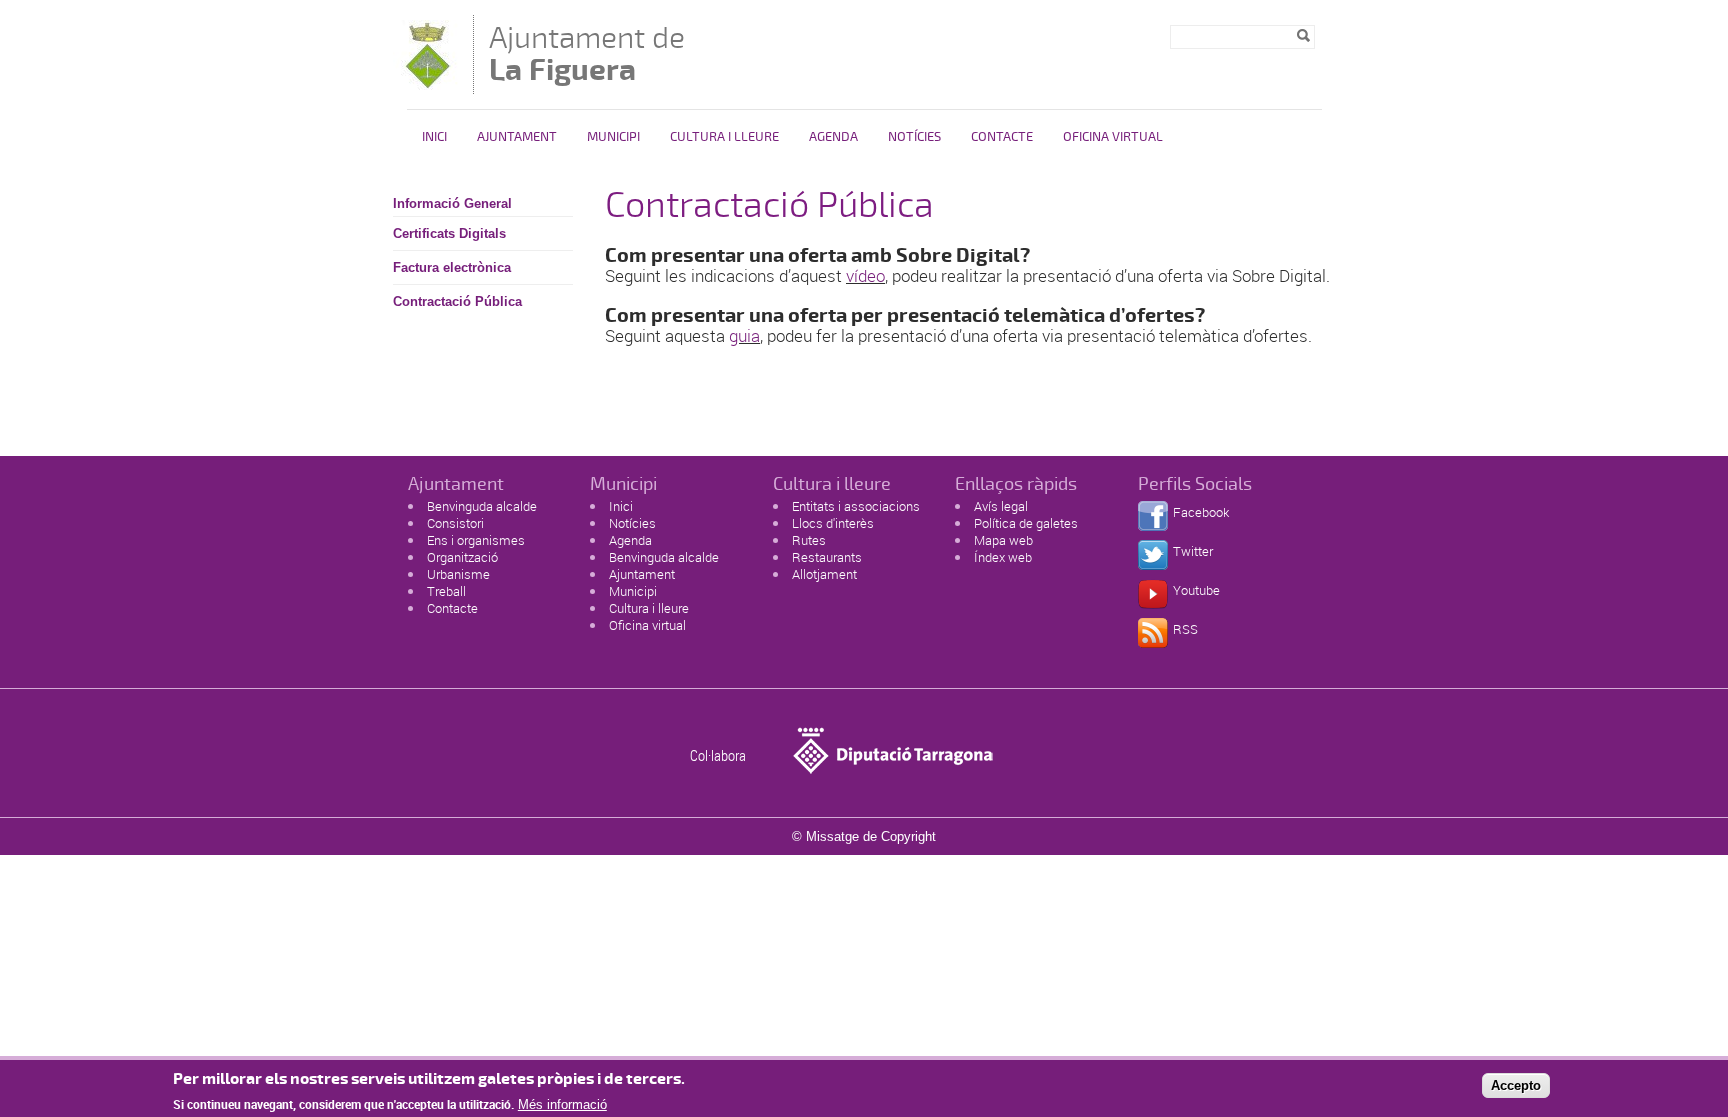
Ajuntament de (587, 53)
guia (744, 335)
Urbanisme (458, 574)
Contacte (1002, 137)
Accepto (1516, 1085)
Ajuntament (517, 137)
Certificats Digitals (449, 233)
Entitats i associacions (856, 506)
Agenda (833, 137)
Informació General (452, 203)
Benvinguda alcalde (482, 506)
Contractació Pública (457, 301)
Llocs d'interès (833, 523)
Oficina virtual (1113, 137)
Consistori (455, 523)
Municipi (613, 137)
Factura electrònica (452, 267)
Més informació (562, 1104)
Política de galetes (1026, 523)
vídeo (865, 275)
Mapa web (1003, 540)
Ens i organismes (476, 540)
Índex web (1003, 557)
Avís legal (1001, 506)
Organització (462, 557)
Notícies (914, 137)
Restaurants (827, 557)
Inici (434, 137)
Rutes (809, 540)
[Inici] (428, 84)
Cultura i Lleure (724, 137)
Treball (446, 591)
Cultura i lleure (649, 608)
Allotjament (824, 574)
